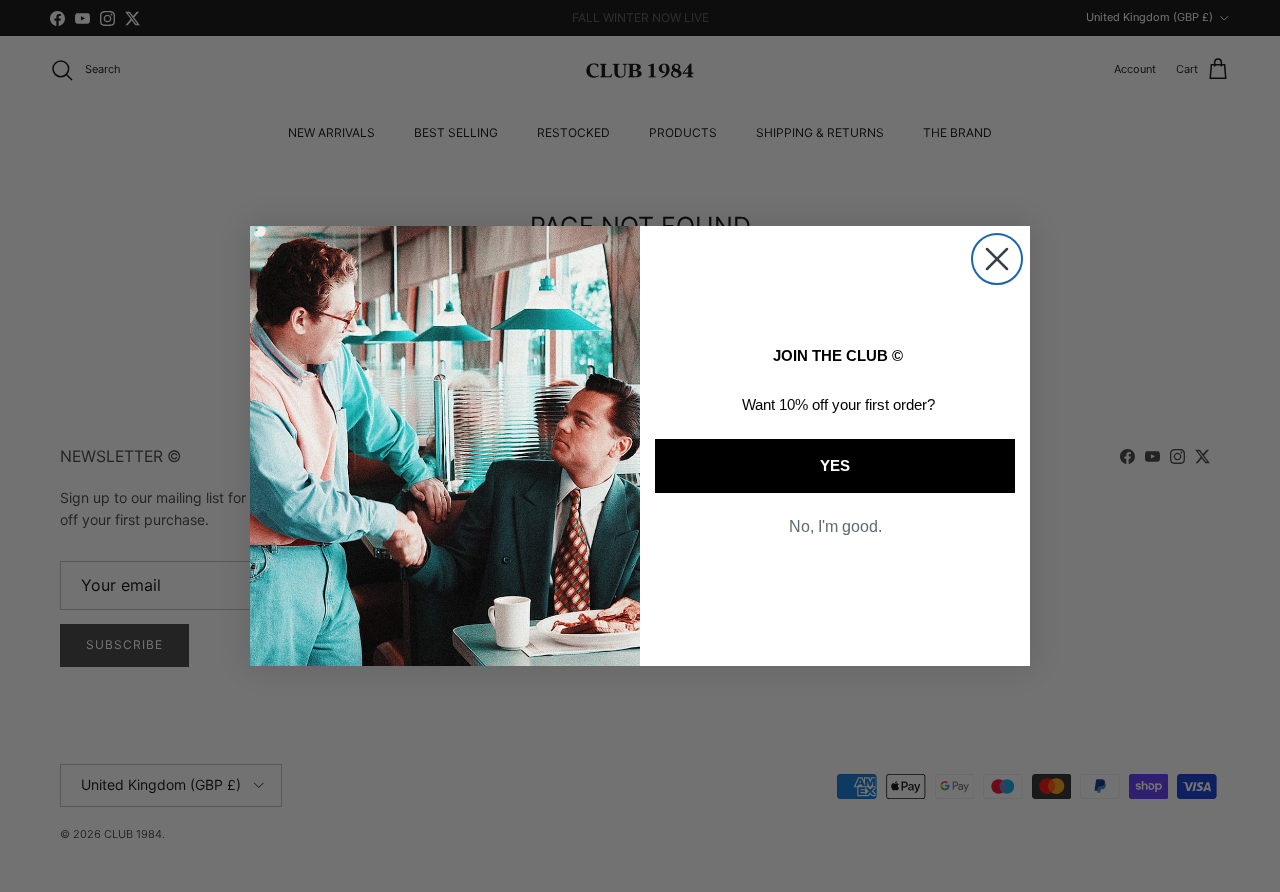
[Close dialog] (997, 259)
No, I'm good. (835, 526)
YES (835, 465)
